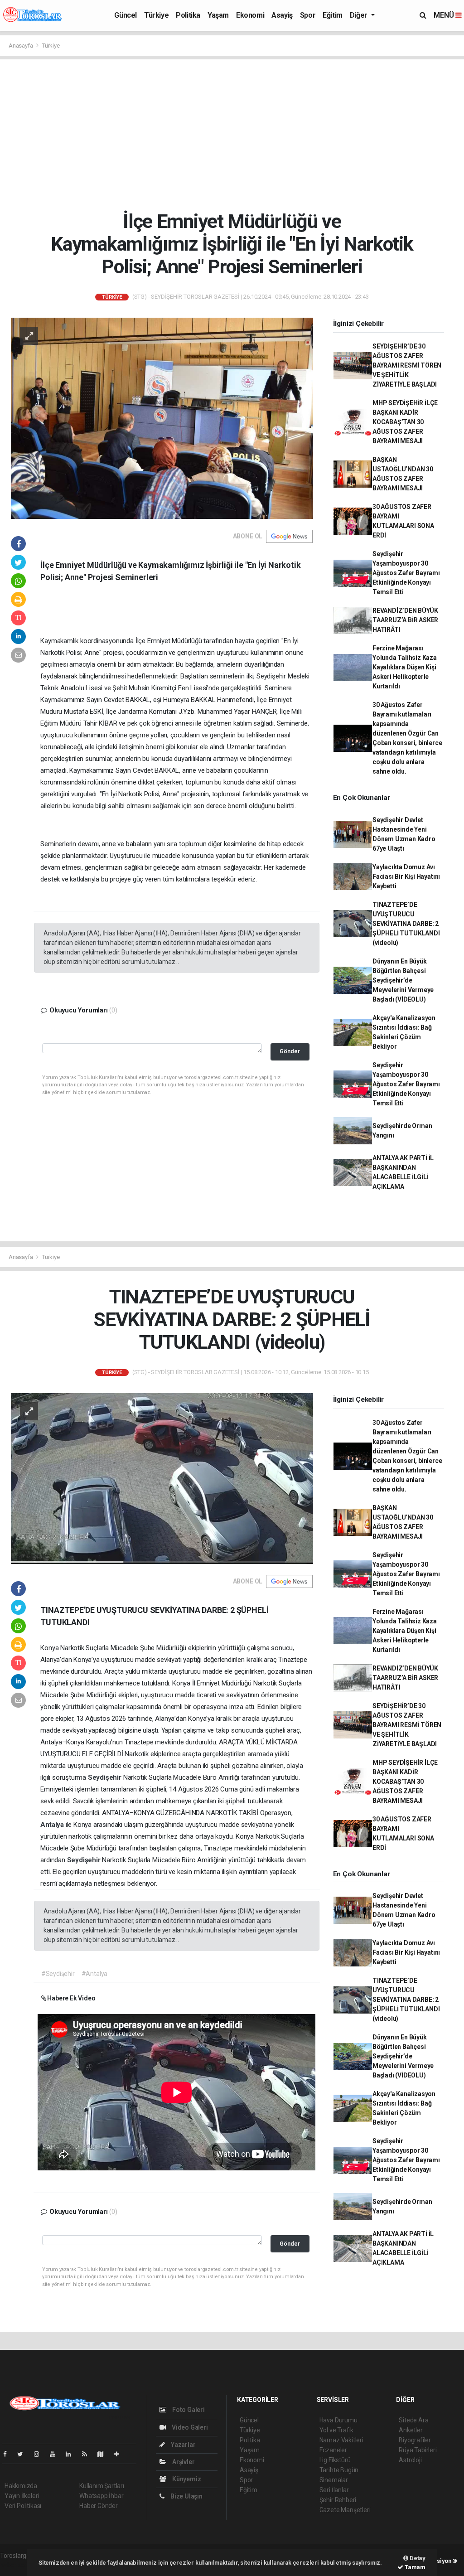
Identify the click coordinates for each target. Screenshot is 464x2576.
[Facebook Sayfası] (9, 2454)
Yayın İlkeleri (22, 2496)
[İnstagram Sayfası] (40, 2454)
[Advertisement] (235, 135)
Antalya (53, 1825)
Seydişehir (106, 1777)
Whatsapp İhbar (101, 2496)
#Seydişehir (58, 1974)
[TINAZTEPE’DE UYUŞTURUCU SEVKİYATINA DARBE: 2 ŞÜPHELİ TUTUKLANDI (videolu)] (162, 1478)
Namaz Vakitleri (341, 2440)
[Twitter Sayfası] (24, 2454)
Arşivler (183, 2462)
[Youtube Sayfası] (56, 2454)
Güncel (126, 15)
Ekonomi (250, 15)
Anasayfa (21, 46)
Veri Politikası (23, 2506)
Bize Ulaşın (186, 2496)
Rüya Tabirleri (418, 2450)
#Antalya (94, 1974)
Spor (308, 15)
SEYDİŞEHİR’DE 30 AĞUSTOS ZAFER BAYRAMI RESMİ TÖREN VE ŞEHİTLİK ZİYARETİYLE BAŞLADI (407, 365)
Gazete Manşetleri (345, 2510)
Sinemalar (334, 2480)
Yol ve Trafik (337, 2430)
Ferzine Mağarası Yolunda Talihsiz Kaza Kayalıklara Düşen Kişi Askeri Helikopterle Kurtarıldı (405, 667)
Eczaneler (333, 2450)
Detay (417, 2558)
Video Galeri (189, 2427)
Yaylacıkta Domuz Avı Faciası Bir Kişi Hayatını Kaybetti (406, 876)
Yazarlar (182, 2445)
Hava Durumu (338, 2420)
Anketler (411, 2430)
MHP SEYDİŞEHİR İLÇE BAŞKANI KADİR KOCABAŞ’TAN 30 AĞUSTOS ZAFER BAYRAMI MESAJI (405, 422)
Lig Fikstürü (335, 2460)
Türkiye (156, 15)
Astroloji (410, 2460)
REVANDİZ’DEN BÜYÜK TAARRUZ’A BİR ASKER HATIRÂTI (405, 620)
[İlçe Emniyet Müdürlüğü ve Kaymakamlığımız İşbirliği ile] (162, 417)
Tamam (414, 2567)
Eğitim (333, 15)
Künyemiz (186, 2479)
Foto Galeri (188, 2410)
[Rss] (88, 2454)
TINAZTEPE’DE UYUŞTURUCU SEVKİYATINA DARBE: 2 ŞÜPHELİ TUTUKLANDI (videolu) (406, 924)
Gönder (290, 1051)
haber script (17, 2565)
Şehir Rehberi (338, 2500)
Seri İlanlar (334, 2490)
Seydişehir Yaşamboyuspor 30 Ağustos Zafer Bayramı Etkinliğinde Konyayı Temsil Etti (406, 573)
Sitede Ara (413, 2420)
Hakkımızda (21, 2486)
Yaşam (218, 15)
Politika (188, 15)
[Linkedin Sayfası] (72, 2454)
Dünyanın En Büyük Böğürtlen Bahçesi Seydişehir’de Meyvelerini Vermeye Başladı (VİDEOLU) (403, 980)
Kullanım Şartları (102, 2486)
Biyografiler (415, 2440)
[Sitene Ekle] (120, 2454)
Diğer (360, 15)
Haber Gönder (99, 2506)
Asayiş (282, 15)
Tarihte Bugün (339, 2470)
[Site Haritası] (104, 2454)
